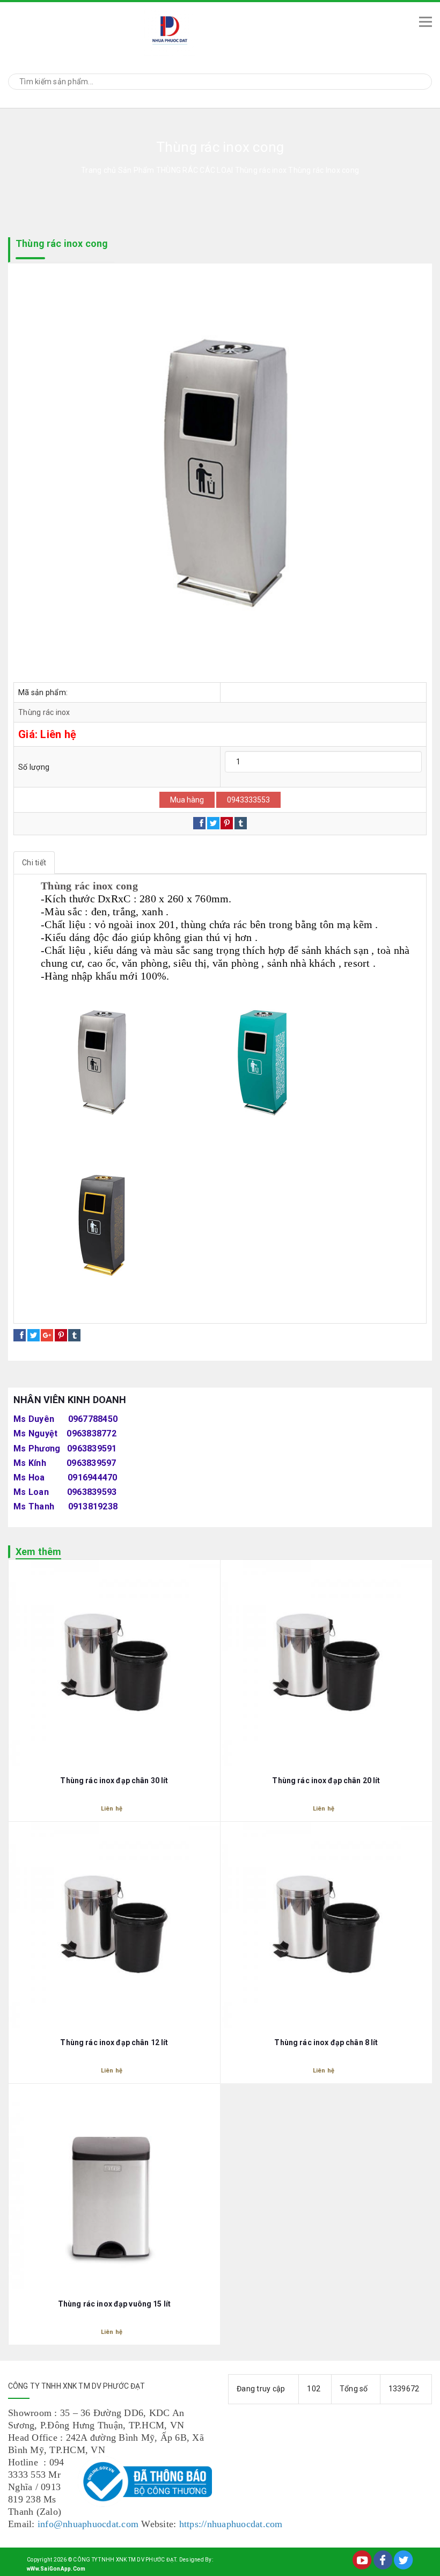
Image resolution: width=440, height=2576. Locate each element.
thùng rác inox (49, 1311)
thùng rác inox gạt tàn (122, 1311)
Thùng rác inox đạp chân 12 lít (114, 2042)
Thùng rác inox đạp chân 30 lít (114, 1780)
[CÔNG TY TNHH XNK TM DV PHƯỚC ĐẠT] (204, 30)
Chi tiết (34, 863)
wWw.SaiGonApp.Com (56, 2569)
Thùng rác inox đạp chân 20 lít (326, 1780)
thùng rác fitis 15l (285, 1311)
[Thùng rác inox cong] (220, 476)
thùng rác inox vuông (207, 1311)
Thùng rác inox (44, 712)
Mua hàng (187, 800)
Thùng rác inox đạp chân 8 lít (326, 2042)
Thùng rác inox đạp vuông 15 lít (114, 2304)
